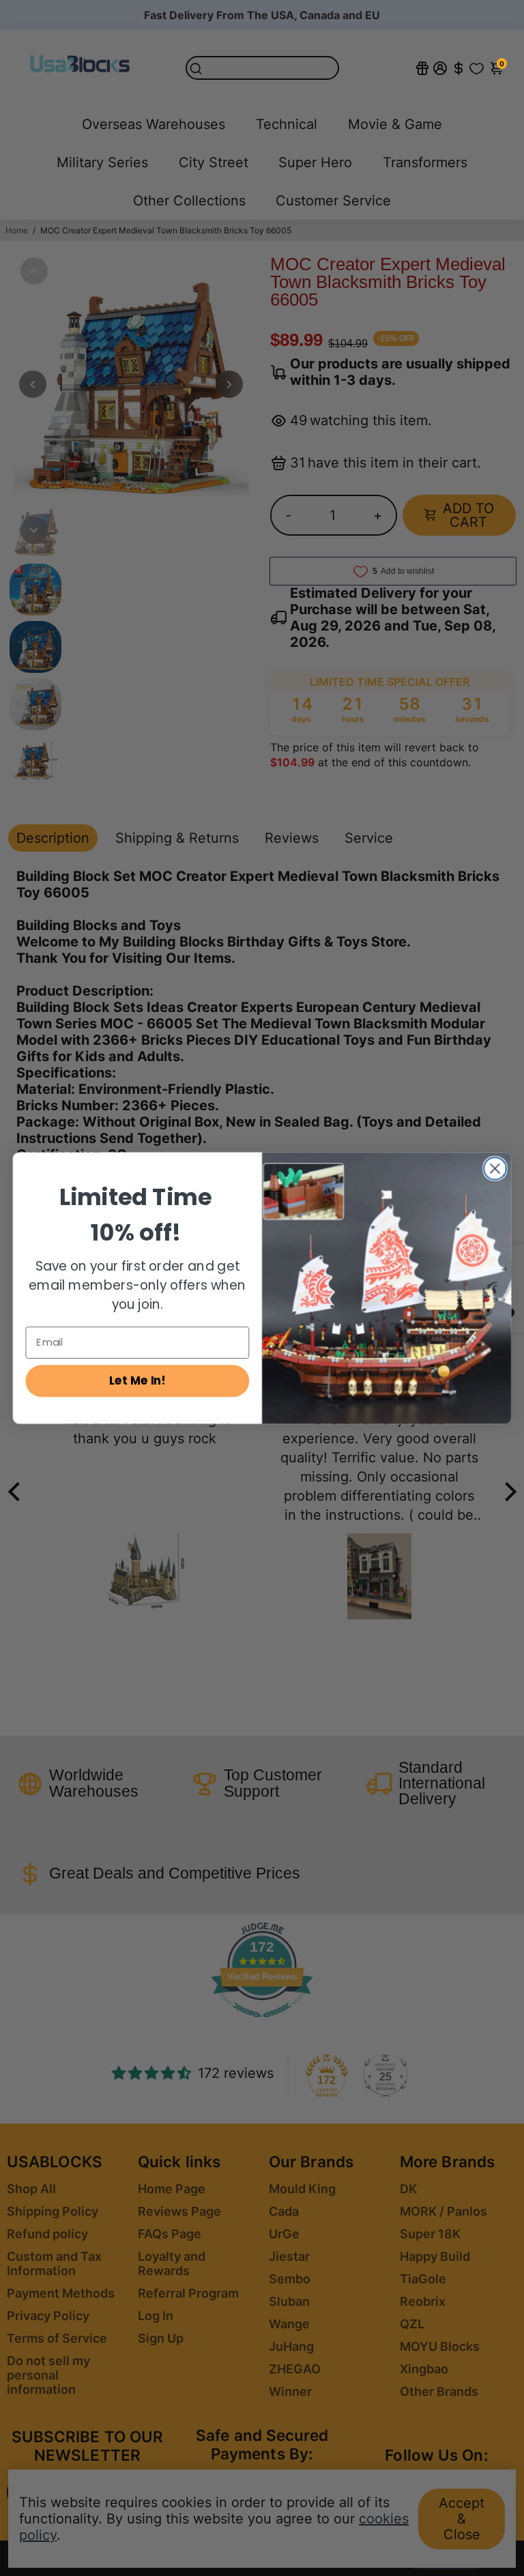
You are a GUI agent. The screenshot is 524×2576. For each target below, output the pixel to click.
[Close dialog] (495, 1169)
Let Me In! (137, 1380)
